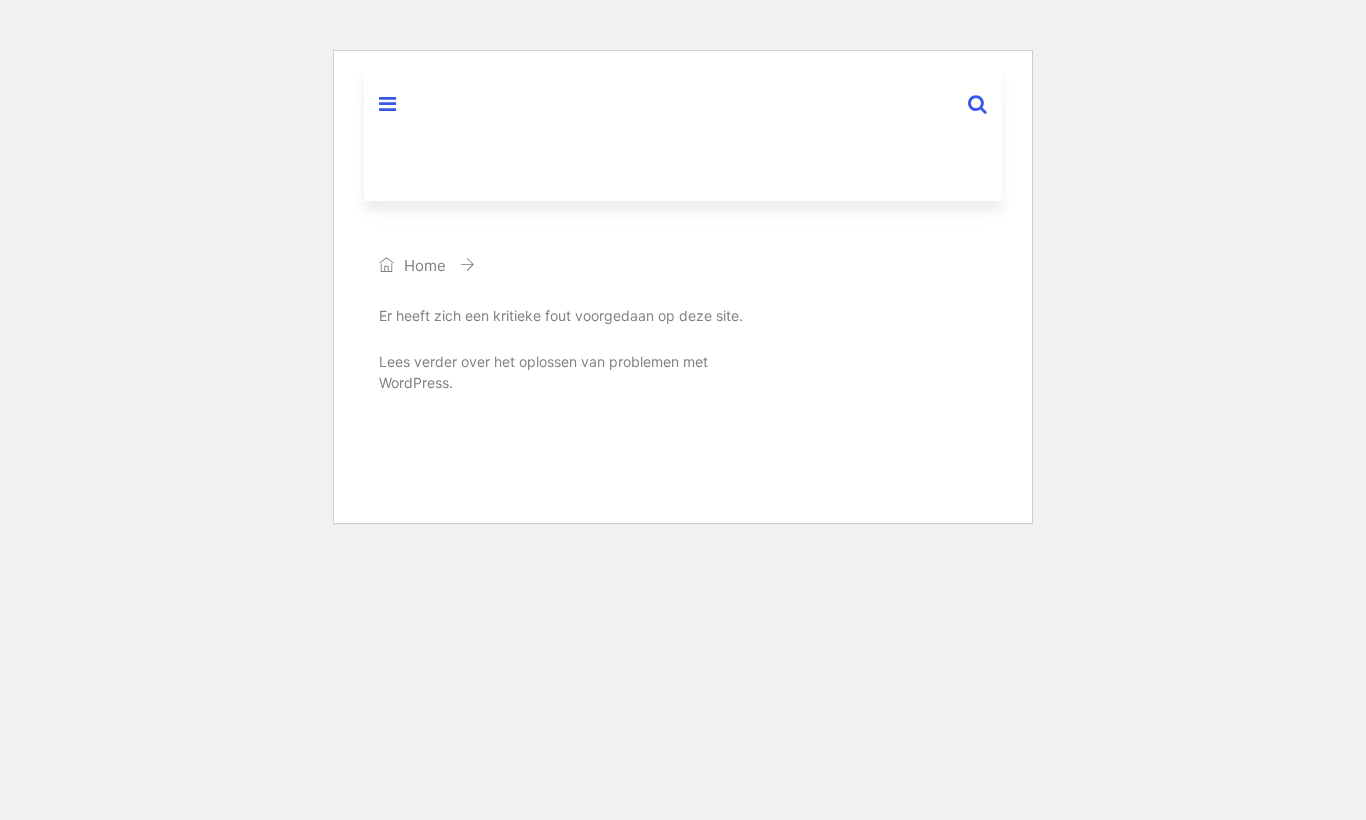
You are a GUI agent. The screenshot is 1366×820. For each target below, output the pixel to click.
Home (423, 265)
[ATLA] (418, 150)
